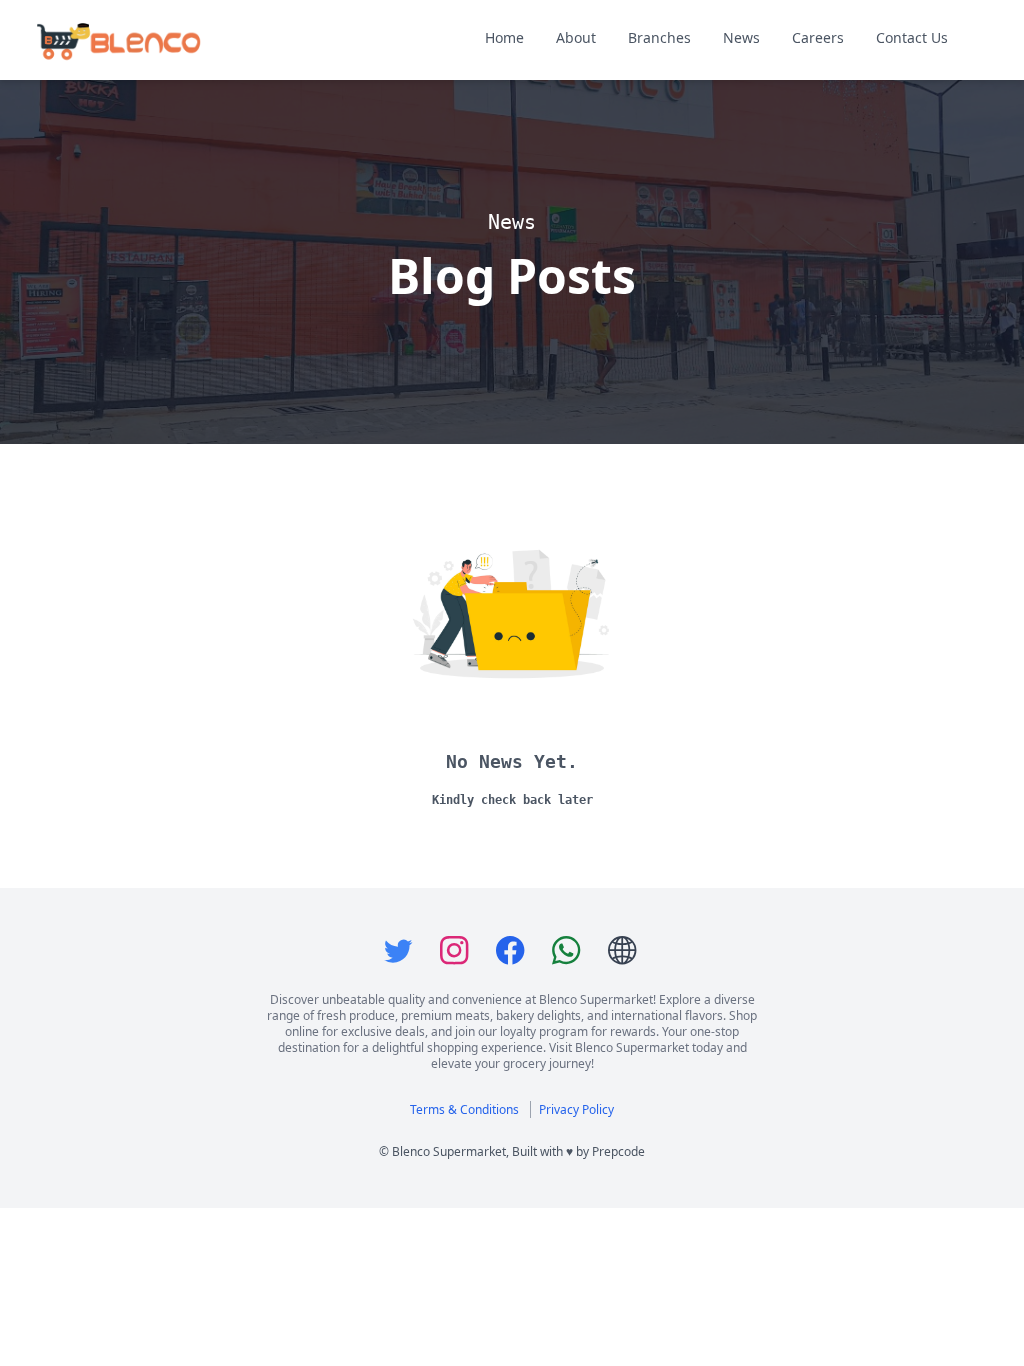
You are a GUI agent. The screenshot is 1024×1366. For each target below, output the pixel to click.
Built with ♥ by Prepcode (578, 1151)
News (741, 37)
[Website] (624, 952)
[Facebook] (512, 952)
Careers (818, 37)
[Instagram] (456, 952)
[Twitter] (400, 952)
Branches (659, 37)
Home (504, 37)
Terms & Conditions (466, 1109)
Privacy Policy (576, 1109)
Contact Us (912, 37)
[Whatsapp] (568, 952)
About (576, 37)
